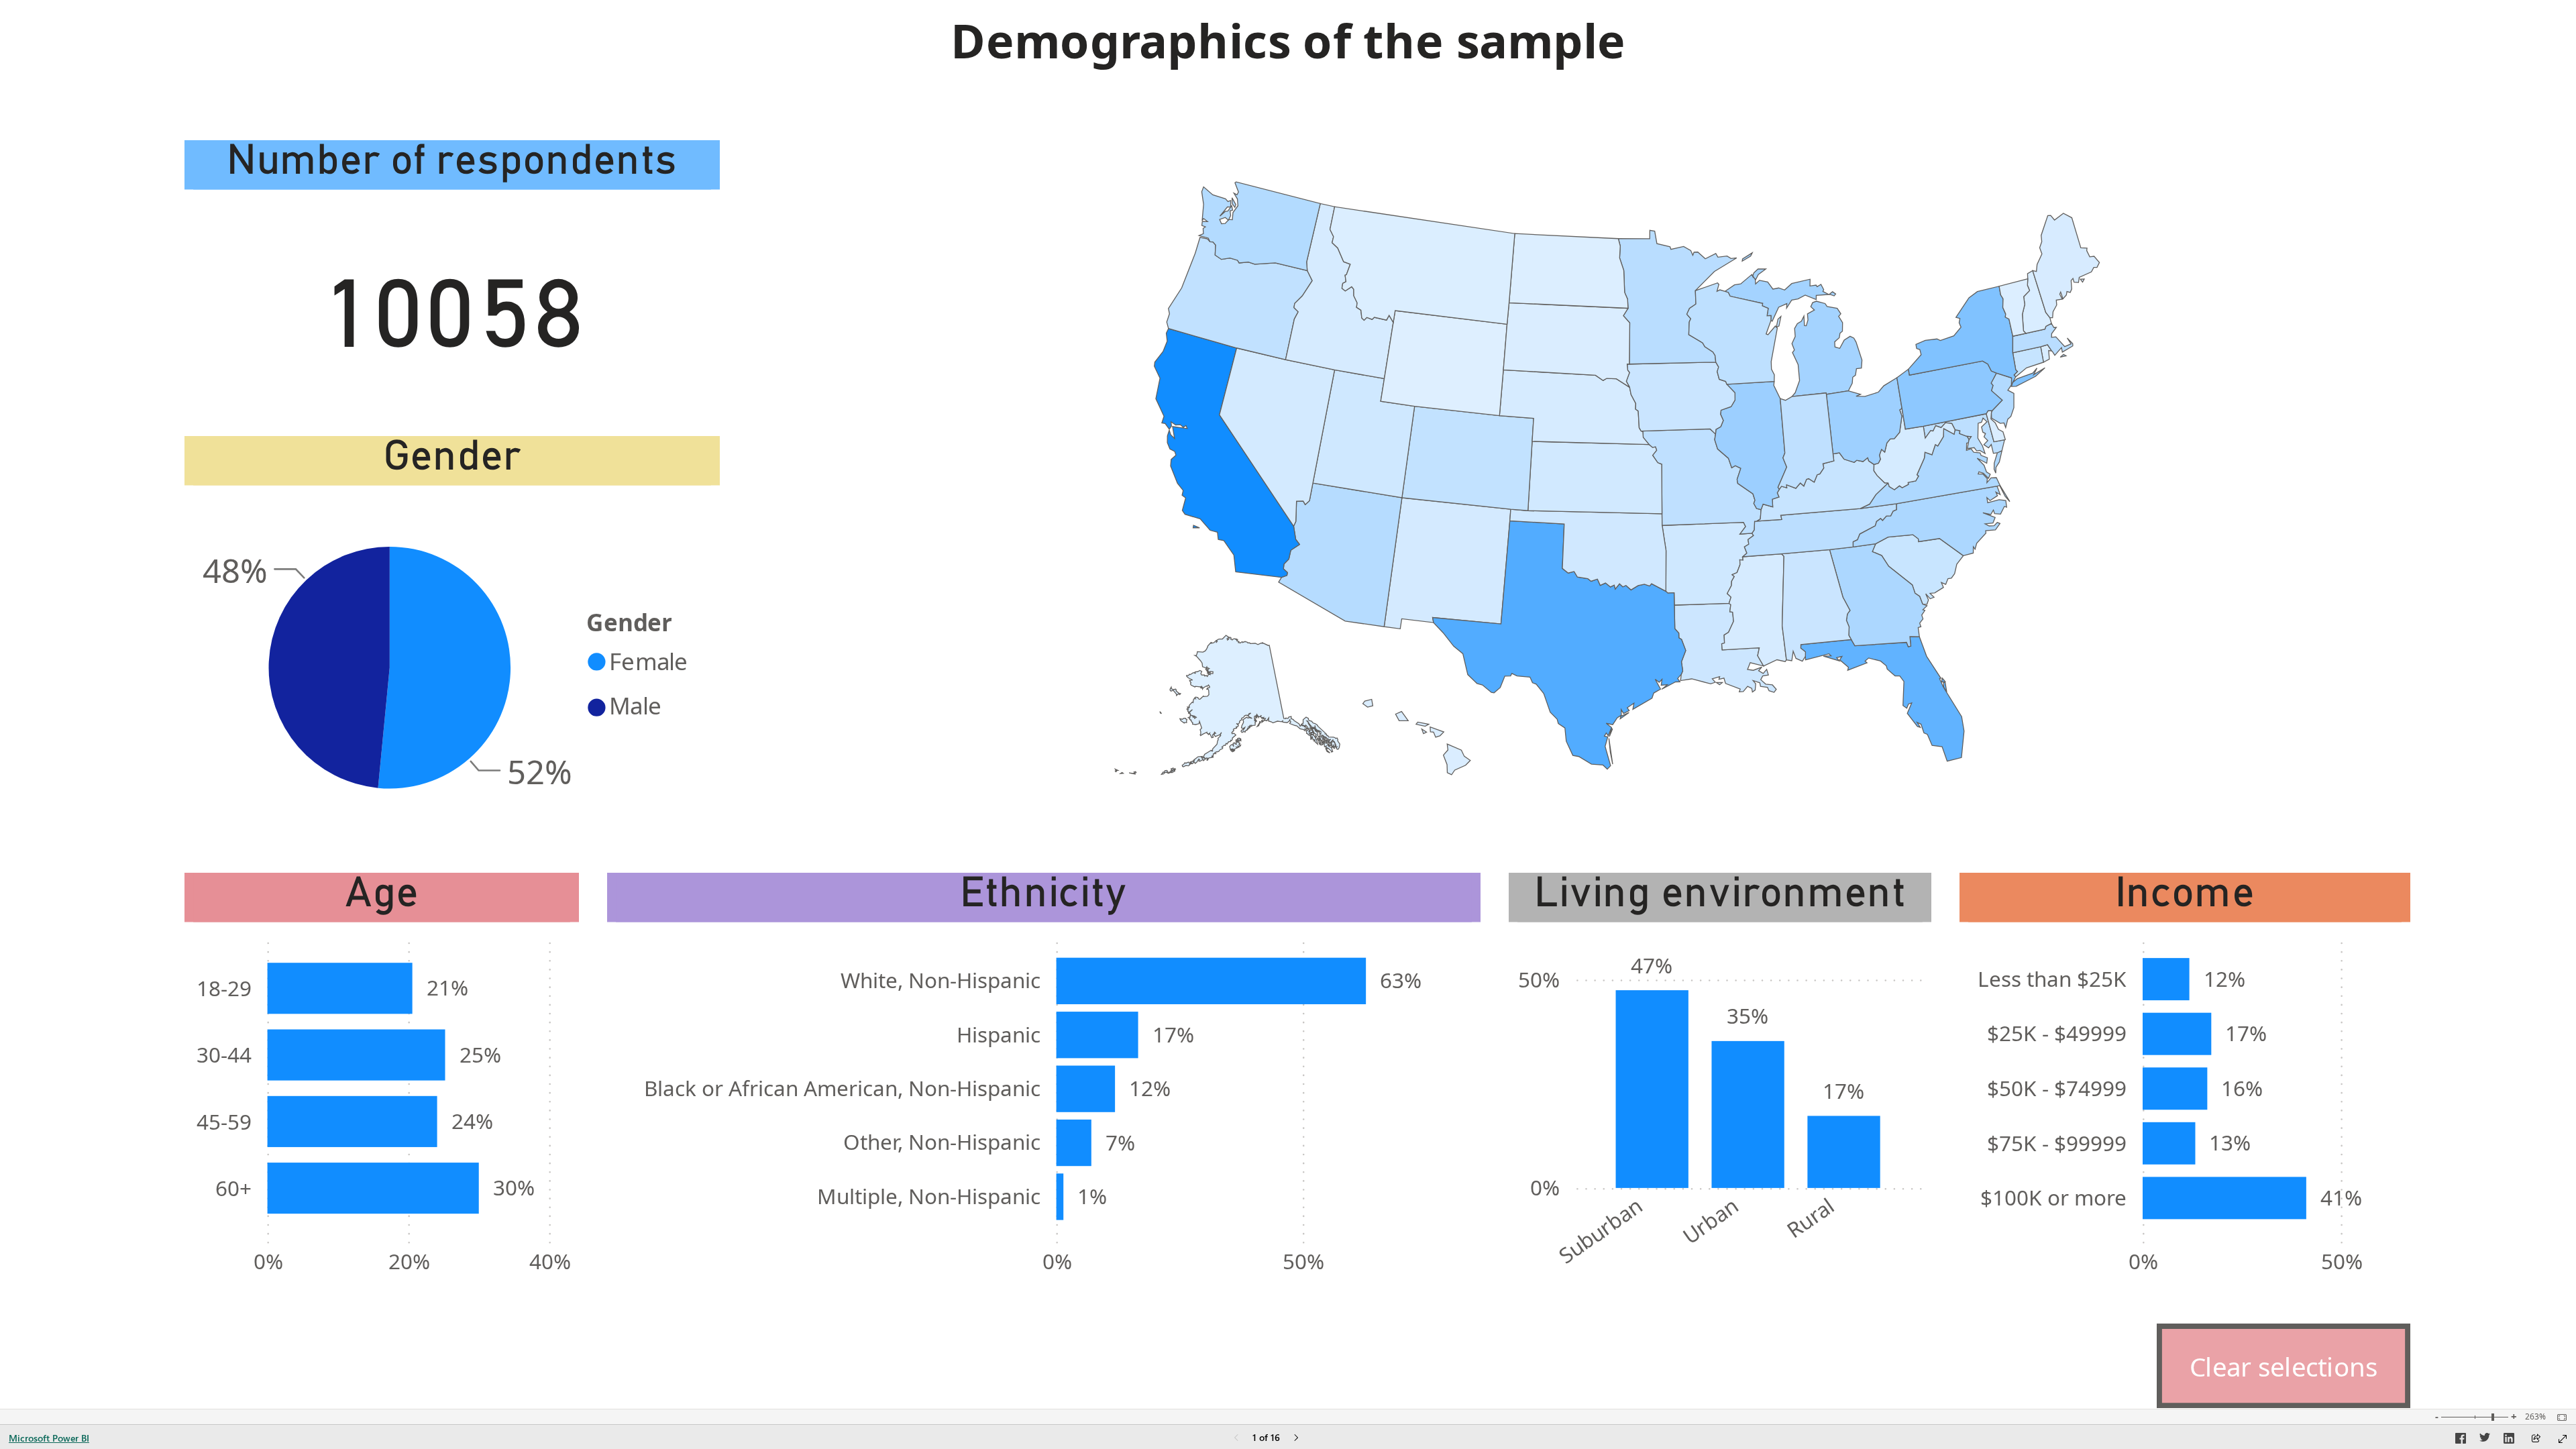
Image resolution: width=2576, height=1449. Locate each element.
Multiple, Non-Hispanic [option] (929, 1196)
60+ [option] (233, 1188)
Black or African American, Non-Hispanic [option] (842, 1088)
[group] (1288, 56)
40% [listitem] (550, 1261)
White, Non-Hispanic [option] (941, 980)
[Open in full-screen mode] (2563, 1439)
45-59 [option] (224, 1121)
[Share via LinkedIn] (2509, 1440)
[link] (2284, 1366)
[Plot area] (1607, 478)
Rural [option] (1810, 1217)
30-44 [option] (224, 1054)
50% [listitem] (1303, 1261)
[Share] (2536, 1439)
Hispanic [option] (999, 1034)
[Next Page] (1296, 1439)
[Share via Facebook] (2461, 1440)
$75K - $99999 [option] (2057, 1143)
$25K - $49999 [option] (2057, 1033)
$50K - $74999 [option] (2057, 1088)
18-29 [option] (224, 988)
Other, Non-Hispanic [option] (942, 1141)
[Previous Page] (1236, 1439)
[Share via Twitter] (2485, 1440)
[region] (1288, 704)
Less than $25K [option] (2052, 978)
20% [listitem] (409, 1261)
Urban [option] (1710, 1220)
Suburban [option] (1600, 1230)
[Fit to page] (2559, 1417)
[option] (445, 668)
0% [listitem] (268, 1261)
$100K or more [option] (2053, 1197)
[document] (1288, 56)
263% (2535, 1417)
